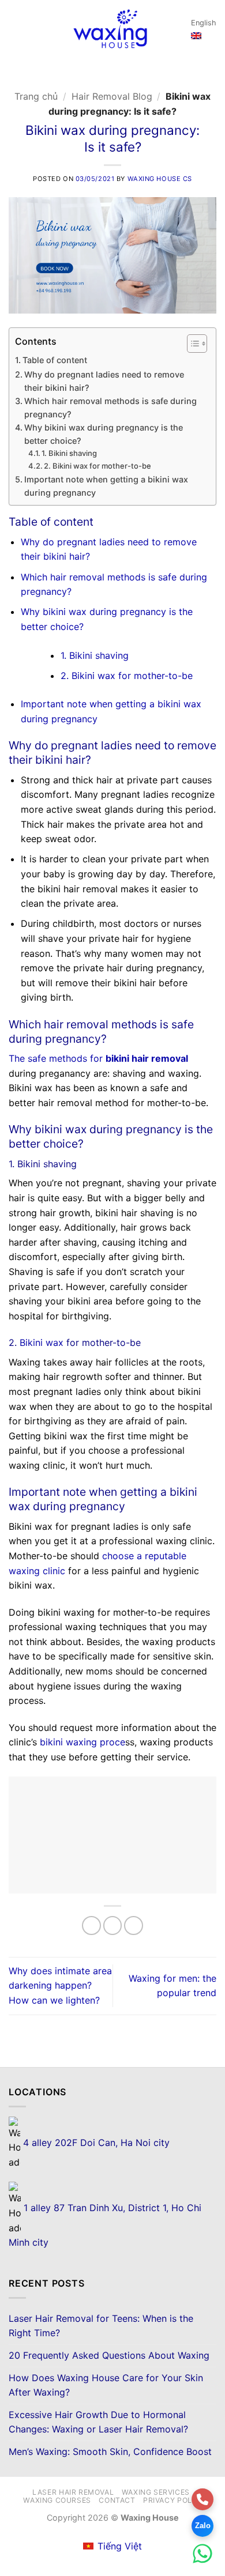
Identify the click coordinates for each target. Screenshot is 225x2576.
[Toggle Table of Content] (191, 344)
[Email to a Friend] (134, 1926)
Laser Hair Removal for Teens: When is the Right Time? (101, 2326)
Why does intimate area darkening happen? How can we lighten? (60, 1985)
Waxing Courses (57, 2500)
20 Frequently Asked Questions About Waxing (109, 2355)
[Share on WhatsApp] (91, 1926)
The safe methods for (98, 1058)
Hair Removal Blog (112, 96)
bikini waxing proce (82, 1742)
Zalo (203, 2526)
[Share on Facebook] (113, 1926)
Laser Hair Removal (73, 2492)
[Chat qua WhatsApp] (202, 2554)
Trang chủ (36, 96)
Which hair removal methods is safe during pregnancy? (110, 408)
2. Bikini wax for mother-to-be (97, 466)
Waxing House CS (160, 179)
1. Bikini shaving (69, 453)
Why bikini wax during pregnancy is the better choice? (104, 434)
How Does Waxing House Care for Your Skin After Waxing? (106, 2385)
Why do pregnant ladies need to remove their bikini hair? (104, 381)
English (204, 23)
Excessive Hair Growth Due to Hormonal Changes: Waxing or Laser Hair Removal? (98, 2422)
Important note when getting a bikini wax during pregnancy (106, 486)
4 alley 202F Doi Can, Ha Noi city (95, 2143)
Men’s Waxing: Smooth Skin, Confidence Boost (110, 2451)
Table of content (55, 360)
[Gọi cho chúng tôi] (202, 2499)
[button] (16, 29)
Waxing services (156, 2492)
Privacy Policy (174, 2500)
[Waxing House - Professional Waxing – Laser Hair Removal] (110, 29)
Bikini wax (42, 1342)
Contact (117, 2500)
